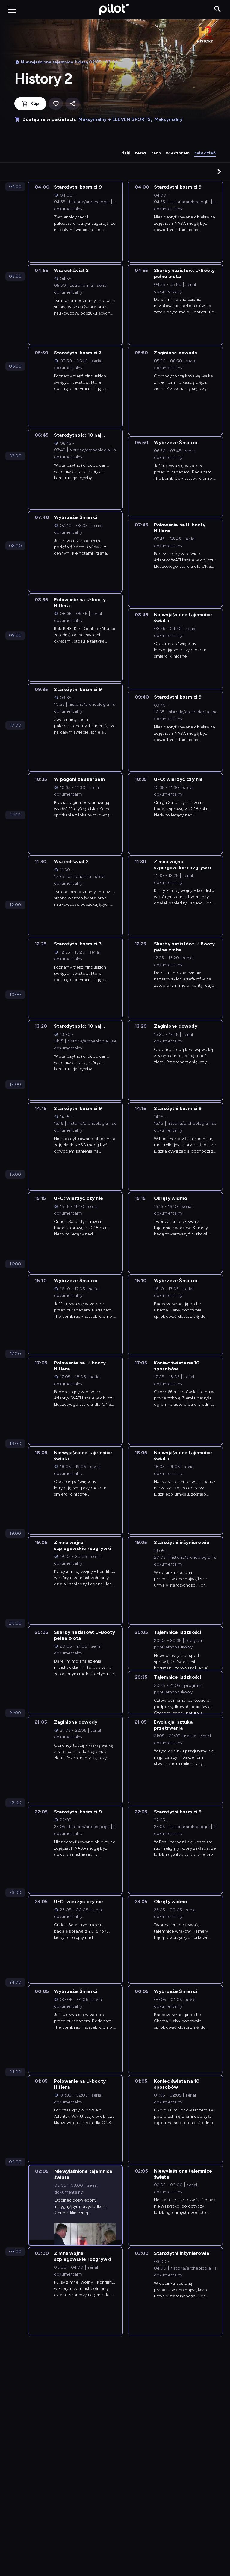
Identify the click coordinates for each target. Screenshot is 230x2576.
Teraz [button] (141, 153)
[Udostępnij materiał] (72, 104)
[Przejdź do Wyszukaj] (218, 9)
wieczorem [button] (178, 153)
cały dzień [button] (205, 153)
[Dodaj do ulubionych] (56, 104)
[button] (219, 171)
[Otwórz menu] (12, 10)
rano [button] (156, 153)
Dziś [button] (126, 153)
